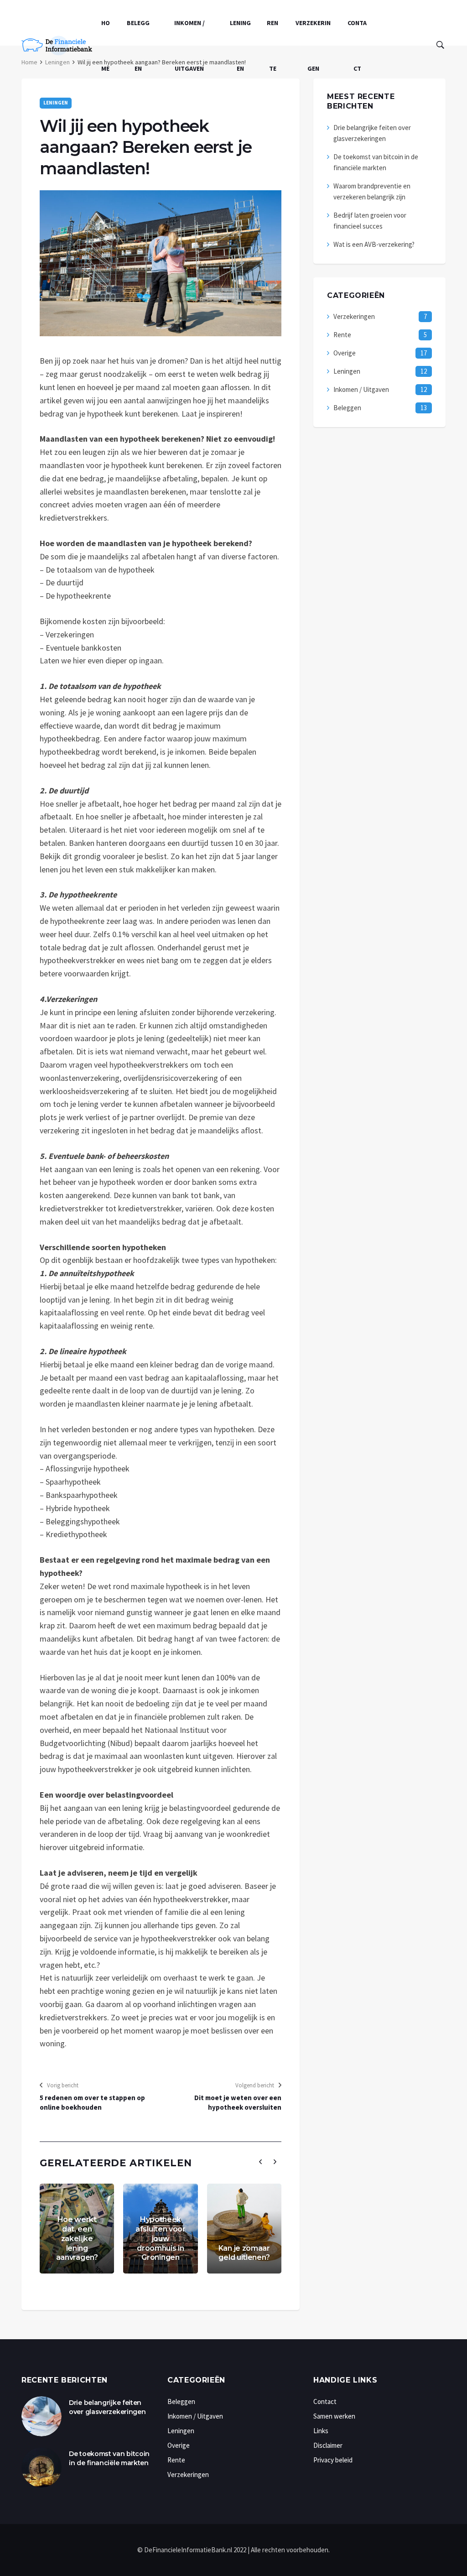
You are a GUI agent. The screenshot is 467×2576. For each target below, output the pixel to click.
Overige (345, 353)
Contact (357, 46)
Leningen (240, 46)
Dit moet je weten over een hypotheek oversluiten (238, 2102)
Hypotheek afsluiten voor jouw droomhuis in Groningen (161, 2238)
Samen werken (334, 2416)
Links (321, 2431)
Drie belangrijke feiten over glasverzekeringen (107, 2407)
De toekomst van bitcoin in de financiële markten (109, 2458)
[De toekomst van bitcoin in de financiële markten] (42, 2467)
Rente (272, 46)
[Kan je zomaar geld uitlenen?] (244, 2229)
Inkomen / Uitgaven (189, 46)
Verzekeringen (313, 46)
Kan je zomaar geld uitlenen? (244, 2253)
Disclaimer (328, 2445)
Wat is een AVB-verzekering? (374, 244)
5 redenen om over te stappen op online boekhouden (92, 2102)
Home (106, 46)
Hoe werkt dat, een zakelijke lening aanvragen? (77, 2238)
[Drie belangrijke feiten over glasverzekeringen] (42, 2416)
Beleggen (138, 46)
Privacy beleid (333, 2460)
